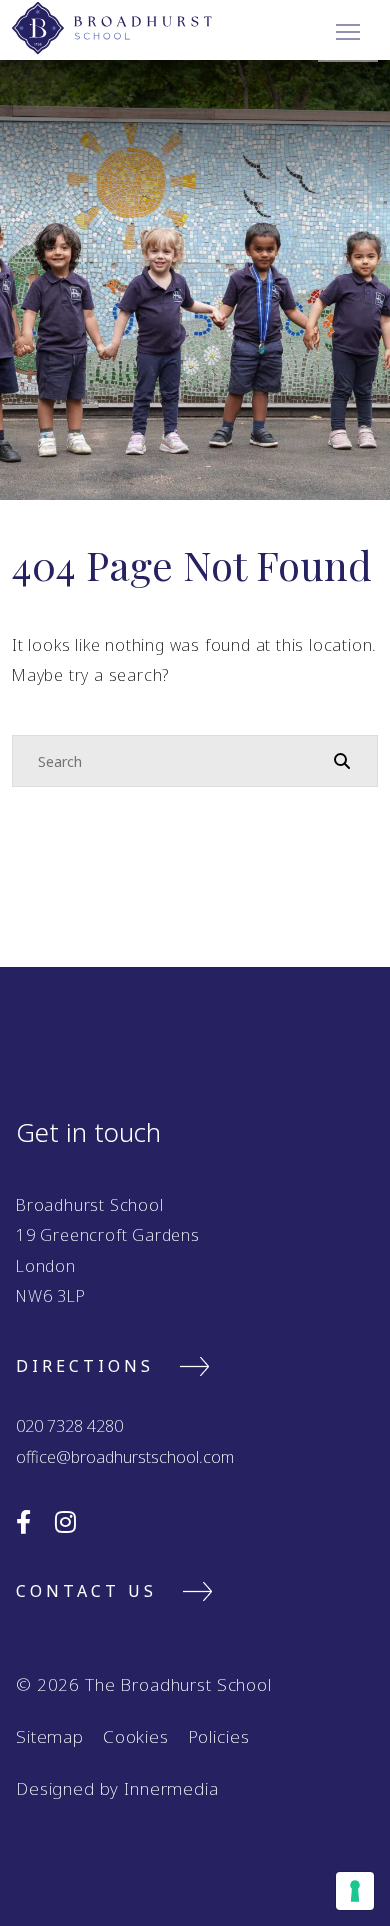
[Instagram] (65, 1521)
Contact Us (86, 1591)
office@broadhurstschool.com (125, 1457)
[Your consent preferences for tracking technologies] (355, 1891)
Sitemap (50, 1736)
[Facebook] (23, 1521)
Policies (219, 1736)
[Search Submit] (342, 760)
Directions (85, 1366)
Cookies (136, 1736)
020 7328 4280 (69, 1426)
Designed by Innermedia (117, 1788)
